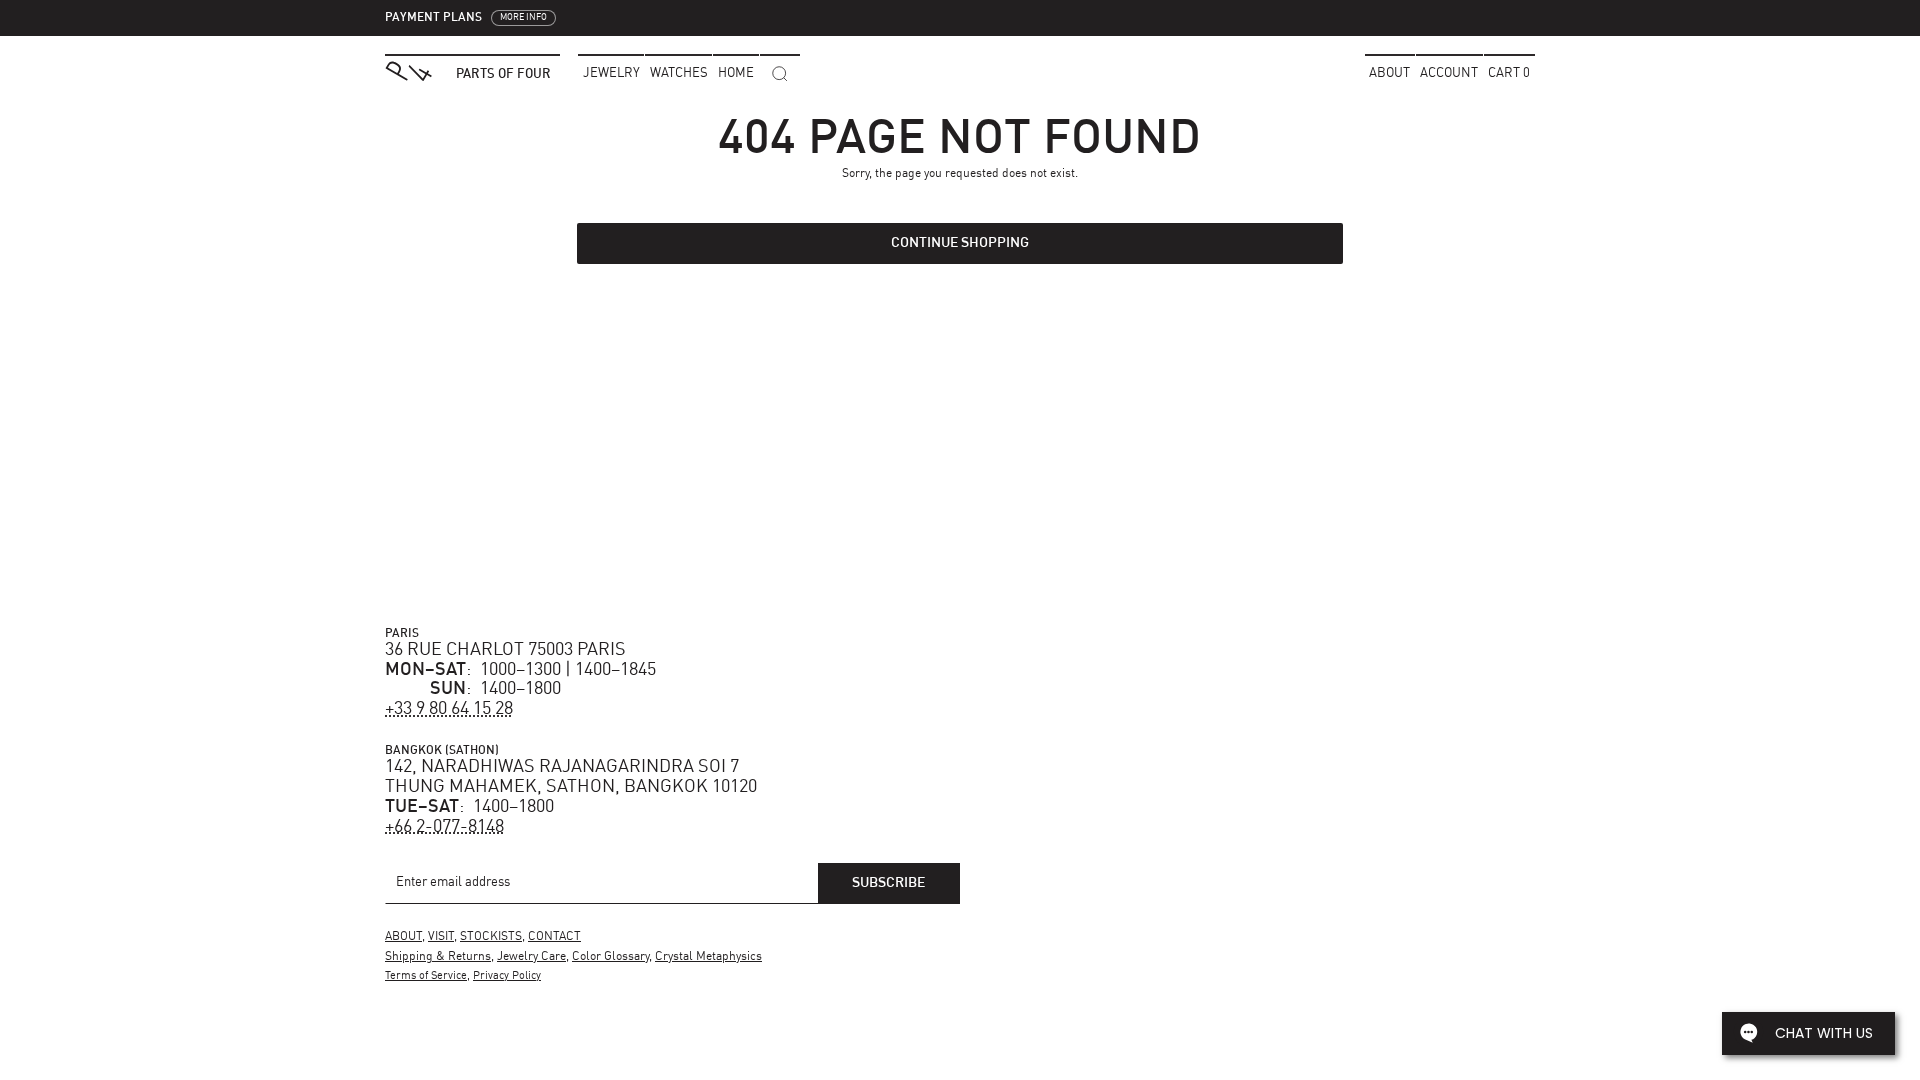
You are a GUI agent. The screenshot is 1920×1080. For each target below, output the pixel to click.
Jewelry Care (531, 957)
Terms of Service (426, 976)
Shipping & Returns (438, 957)
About (1389, 73)
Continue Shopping (960, 243)
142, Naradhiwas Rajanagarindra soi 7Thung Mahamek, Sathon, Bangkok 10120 (571, 777)
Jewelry (611, 73)
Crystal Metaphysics (708, 957)
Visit (441, 937)
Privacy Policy (507, 976)
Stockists (491, 937)
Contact (554, 937)
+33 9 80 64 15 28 (449, 709)
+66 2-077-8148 (444, 827)
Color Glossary (610, 957)
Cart (1509, 73)
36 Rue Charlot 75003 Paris (505, 650)
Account (1449, 73)
